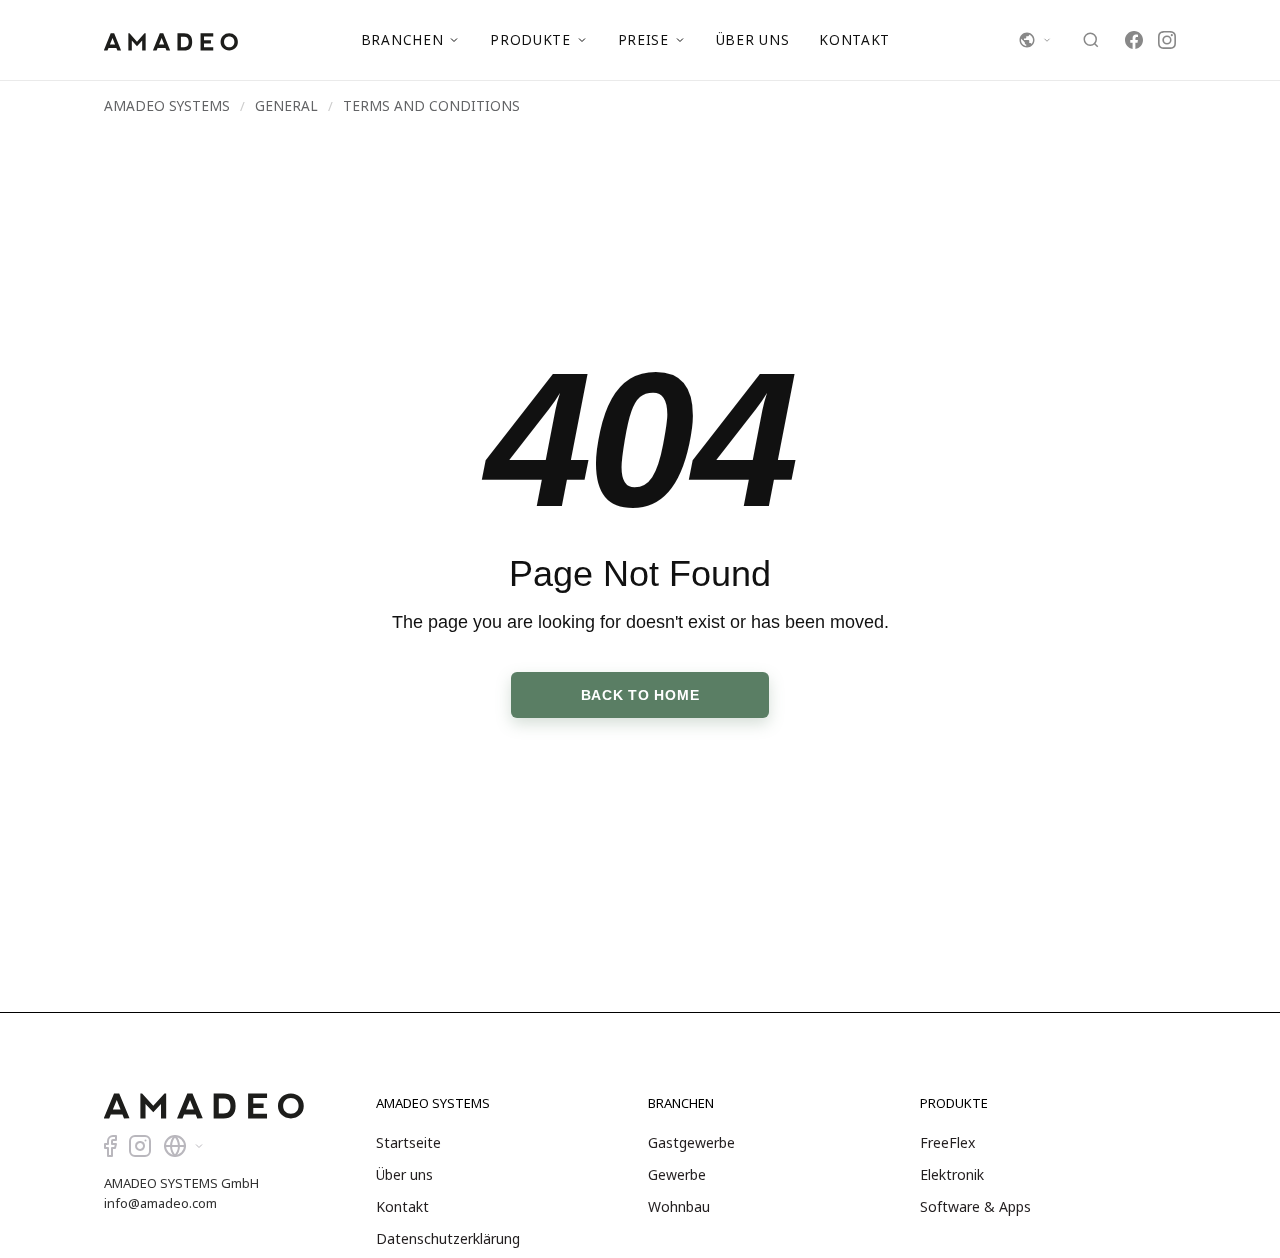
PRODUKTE (530, 39)
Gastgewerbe (691, 1142)
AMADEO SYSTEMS (167, 105)
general (286, 105)
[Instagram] (1167, 40)
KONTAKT (854, 39)
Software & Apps (975, 1206)
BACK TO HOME (640, 695)
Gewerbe (677, 1174)
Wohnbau (679, 1206)
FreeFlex (947, 1142)
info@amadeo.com (160, 1203)
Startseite (408, 1142)
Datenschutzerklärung (448, 1238)
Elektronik (952, 1174)
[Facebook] (1134, 40)
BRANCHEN (402, 39)
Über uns (404, 1174)
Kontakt (402, 1206)
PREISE (643, 39)
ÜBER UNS (752, 39)
